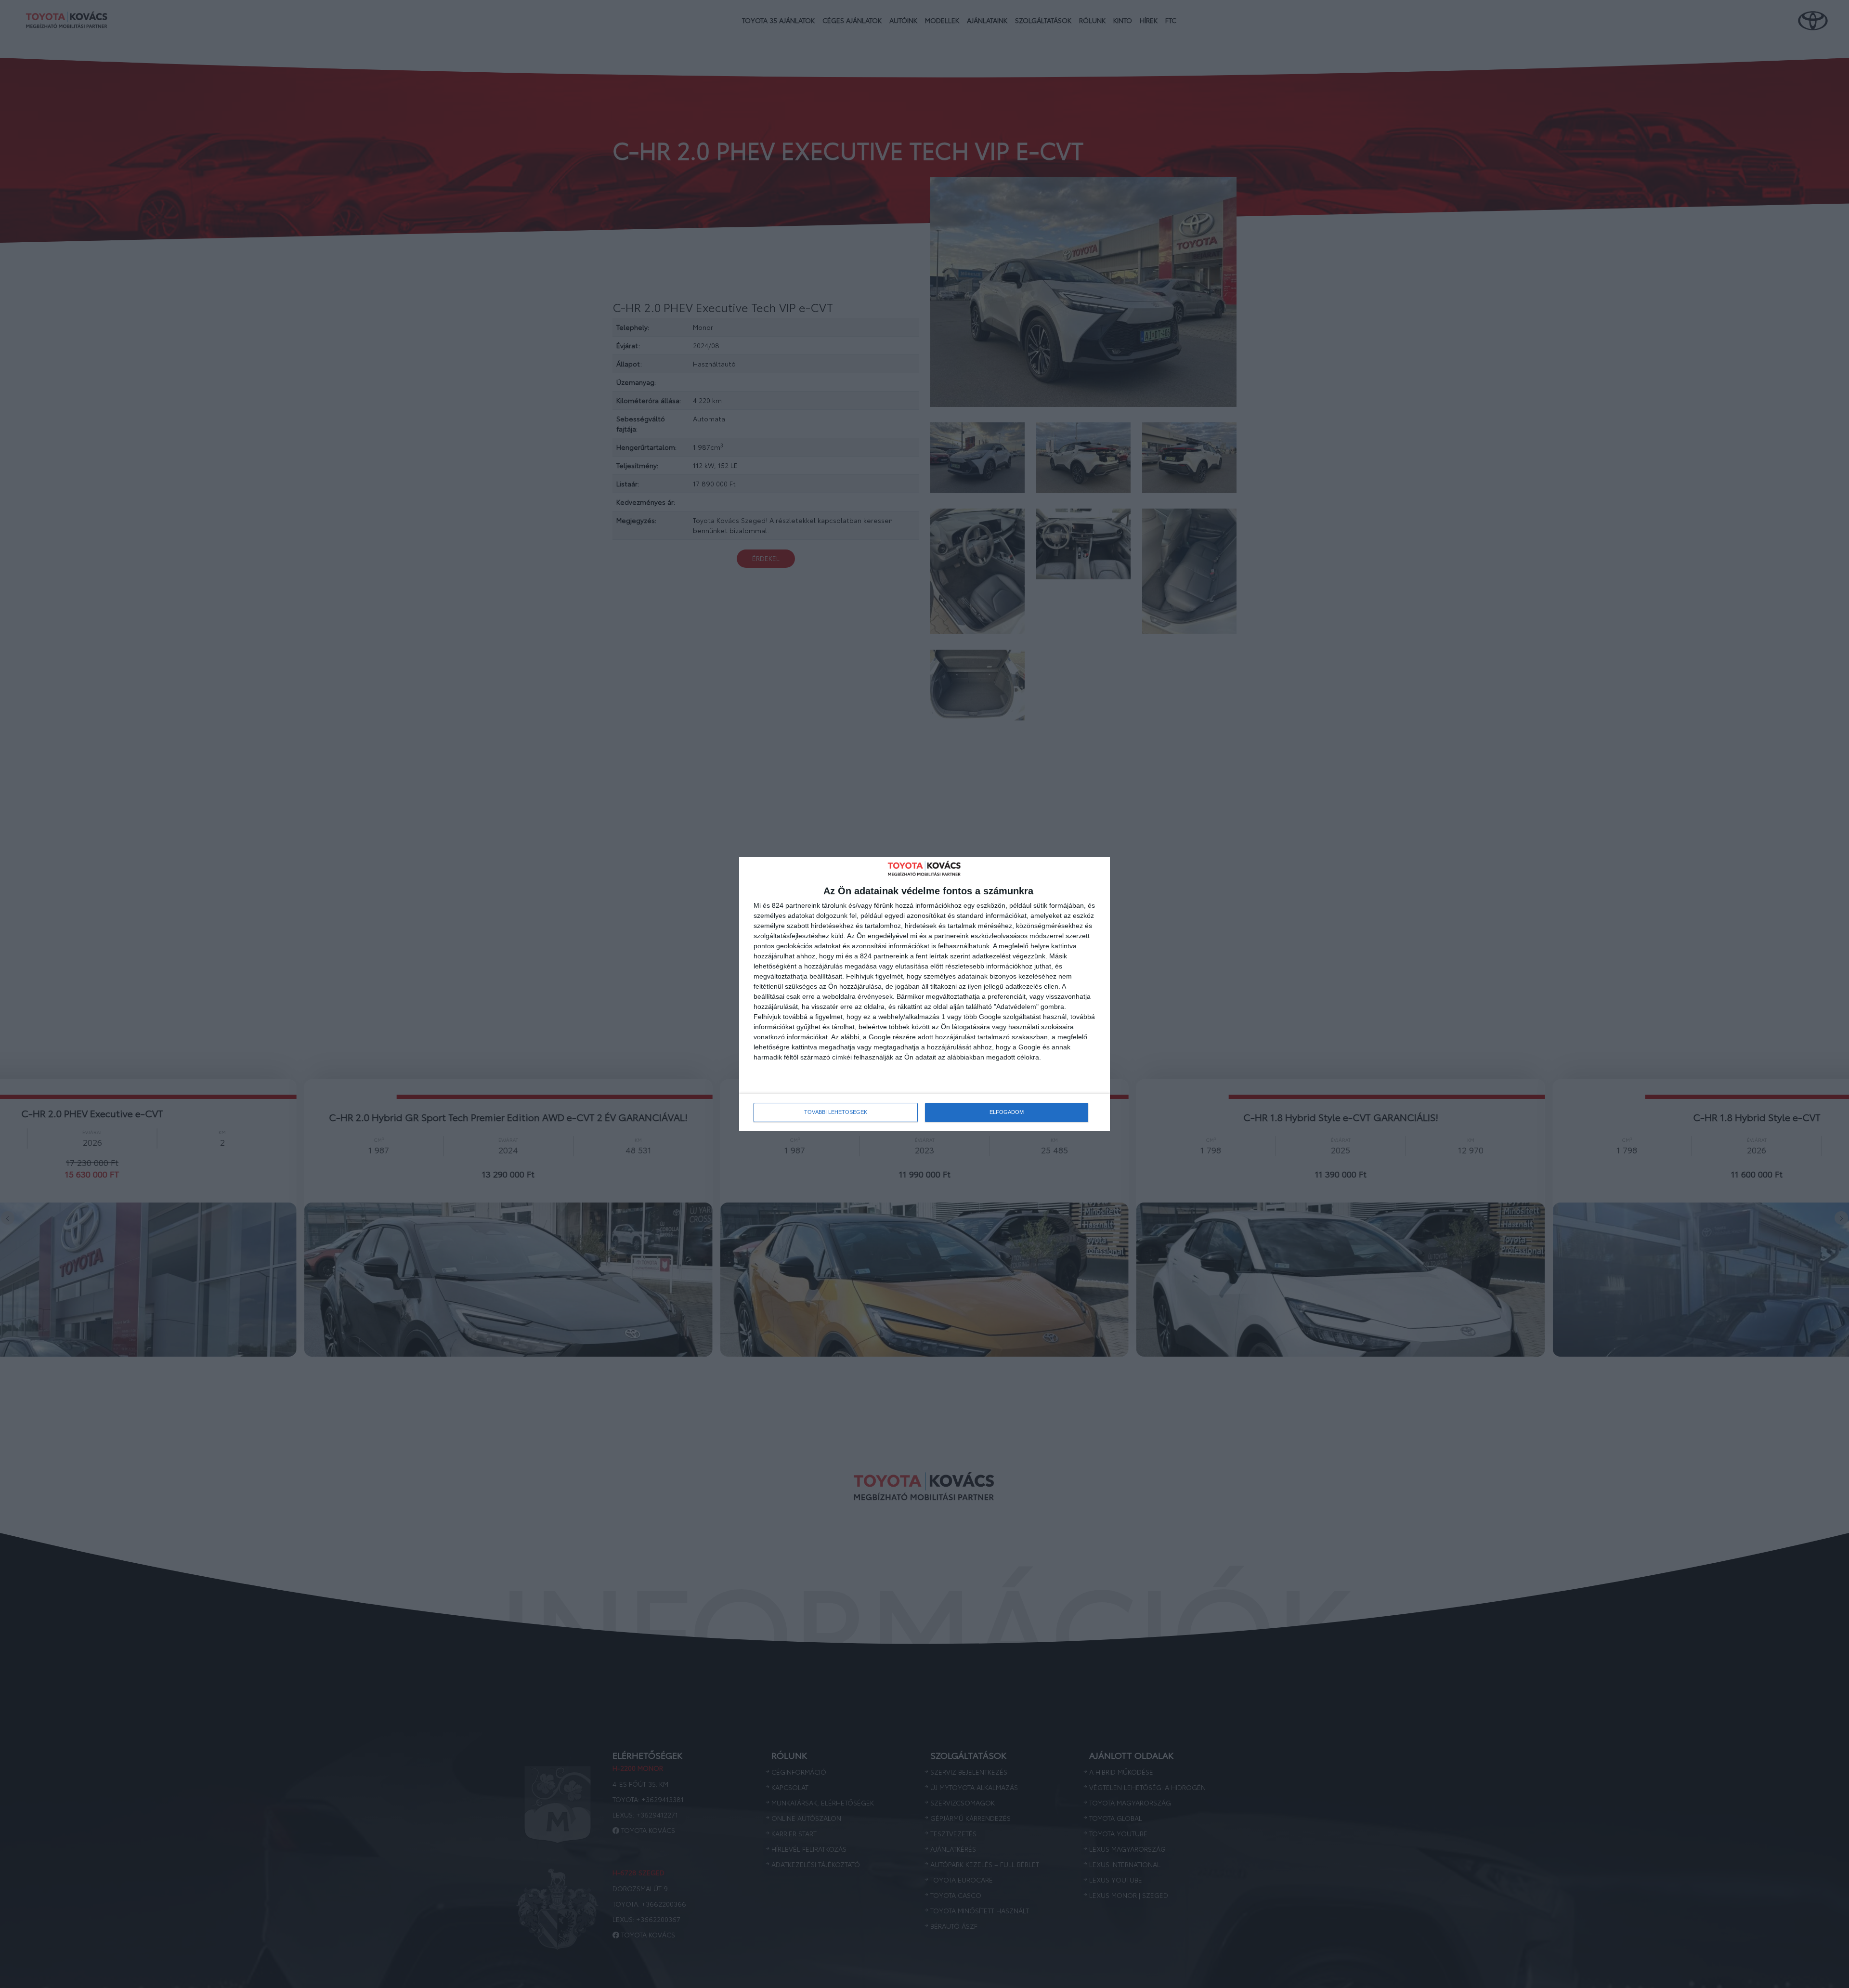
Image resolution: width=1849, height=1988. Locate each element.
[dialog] (924, 994)
